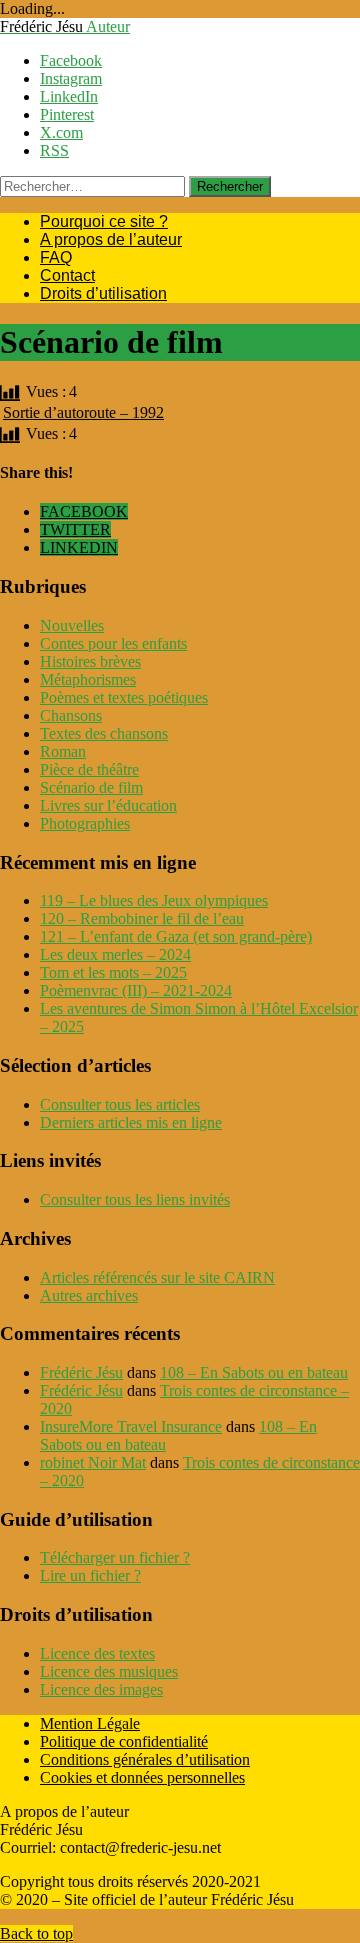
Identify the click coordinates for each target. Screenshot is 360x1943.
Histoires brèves (90, 661)
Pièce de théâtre (89, 769)
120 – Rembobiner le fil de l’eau (142, 918)
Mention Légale (90, 1723)
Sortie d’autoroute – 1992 (83, 412)
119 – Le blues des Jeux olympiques (154, 900)
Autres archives (89, 1295)
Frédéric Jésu (81, 1372)
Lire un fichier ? (90, 1575)
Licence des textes (97, 1653)
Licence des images (101, 1689)
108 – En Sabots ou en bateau (254, 1372)
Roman (63, 751)
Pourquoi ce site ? (104, 221)
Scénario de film (91, 787)
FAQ (56, 257)
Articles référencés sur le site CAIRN (157, 1277)
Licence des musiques (109, 1671)
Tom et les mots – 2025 (113, 972)
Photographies (85, 823)
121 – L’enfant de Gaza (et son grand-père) (176, 936)
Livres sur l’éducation (108, 805)
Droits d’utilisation (103, 293)
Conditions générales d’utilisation (145, 1759)
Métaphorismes (88, 679)
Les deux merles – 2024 (115, 954)
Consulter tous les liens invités (135, 1199)
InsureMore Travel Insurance (131, 1426)
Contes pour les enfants (113, 643)
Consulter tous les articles (120, 1104)
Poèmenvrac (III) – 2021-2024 (136, 990)
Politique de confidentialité (124, 1741)
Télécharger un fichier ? (115, 1557)
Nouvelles (72, 625)
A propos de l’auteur (111, 239)
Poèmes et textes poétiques (124, 697)
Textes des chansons (104, 733)
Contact (67, 275)
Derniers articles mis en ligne (131, 1122)
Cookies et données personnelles (142, 1777)
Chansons (71, 715)
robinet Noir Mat (93, 1462)
